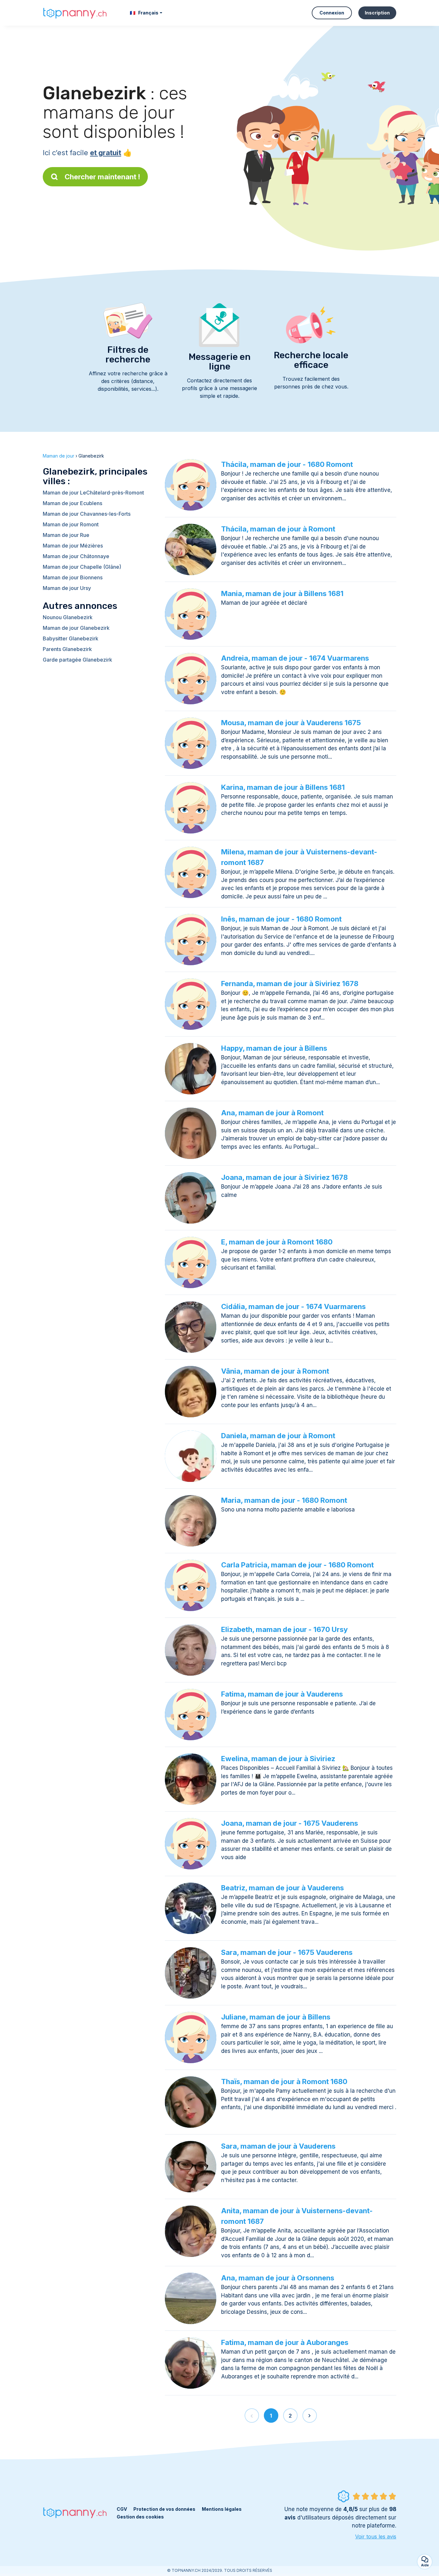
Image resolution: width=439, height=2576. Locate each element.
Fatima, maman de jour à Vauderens (282, 1694)
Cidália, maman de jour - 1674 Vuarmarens (293, 1306)
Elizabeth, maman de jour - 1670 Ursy (284, 1629)
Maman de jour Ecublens (72, 503)
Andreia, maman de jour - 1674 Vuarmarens (295, 658)
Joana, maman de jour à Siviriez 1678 (284, 1177)
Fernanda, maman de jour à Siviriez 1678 (290, 984)
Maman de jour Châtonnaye (76, 556)
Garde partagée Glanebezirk (77, 660)
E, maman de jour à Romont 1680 (277, 1242)
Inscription (377, 13)
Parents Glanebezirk (67, 649)
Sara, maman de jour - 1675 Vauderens (287, 1952)
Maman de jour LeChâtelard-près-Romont (93, 493)
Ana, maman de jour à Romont (272, 1113)
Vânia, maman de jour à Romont (275, 1371)
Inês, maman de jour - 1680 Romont (281, 919)
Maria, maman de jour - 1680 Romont (284, 1500)
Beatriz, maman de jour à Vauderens (282, 1888)
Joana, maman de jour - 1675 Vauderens (290, 1823)
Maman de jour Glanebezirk (76, 628)
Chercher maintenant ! (102, 177)
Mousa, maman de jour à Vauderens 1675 (291, 723)
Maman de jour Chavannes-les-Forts (87, 514)
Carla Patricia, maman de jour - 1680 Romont (297, 1565)
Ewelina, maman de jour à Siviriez (278, 1759)
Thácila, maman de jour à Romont (278, 529)
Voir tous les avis (376, 2536)
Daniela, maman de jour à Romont (278, 1436)
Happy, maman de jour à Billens (274, 1048)
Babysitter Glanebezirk (71, 638)
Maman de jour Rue (66, 535)
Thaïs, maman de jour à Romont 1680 (284, 2081)
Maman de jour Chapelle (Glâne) (82, 567)
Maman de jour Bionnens (73, 577)
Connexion (332, 13)
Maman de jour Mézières (73, 546)
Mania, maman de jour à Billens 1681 (282, 593)
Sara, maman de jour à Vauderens (278, 2146)
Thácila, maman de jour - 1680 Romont (287, 464)
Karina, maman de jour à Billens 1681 (283, 787)
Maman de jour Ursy (67, 588)
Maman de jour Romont (71, 524)
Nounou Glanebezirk (68, 617)
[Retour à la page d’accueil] (75, 13)
